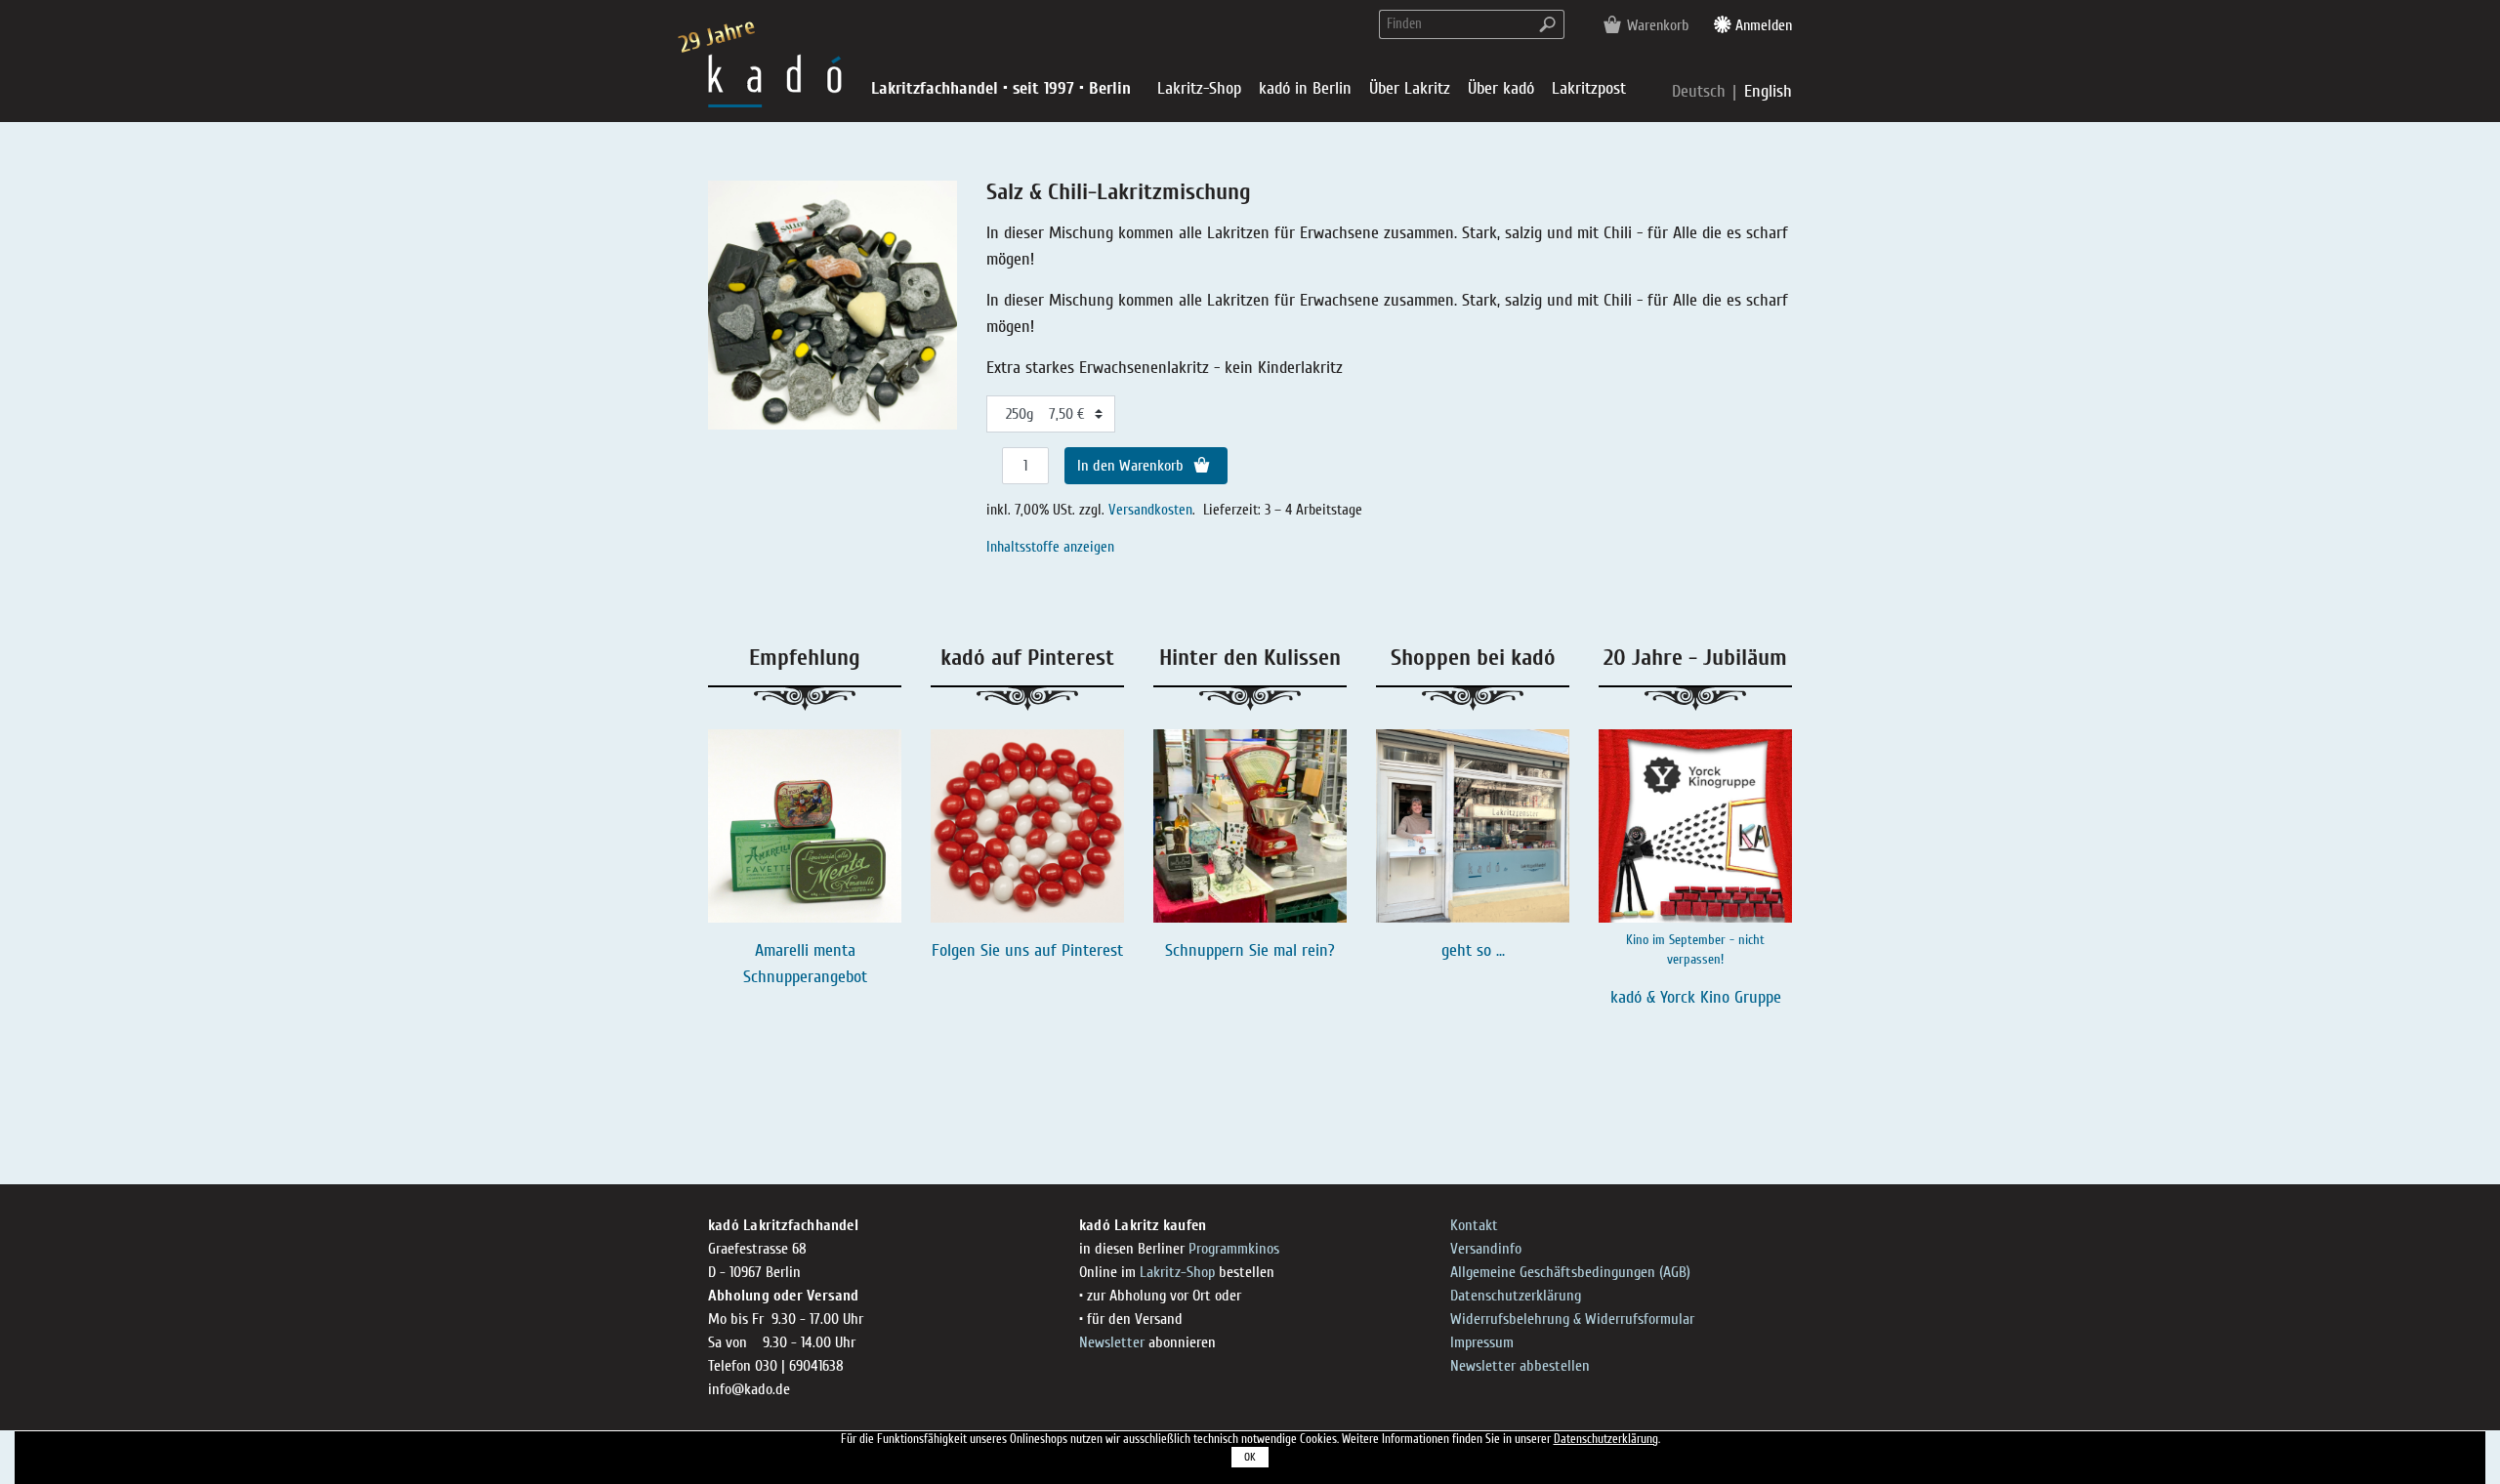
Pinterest (1092, 950)
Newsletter (1112, 1342)
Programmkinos (1234, 1249)
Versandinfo (1486, 1249)
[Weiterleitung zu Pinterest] (1027, 826)
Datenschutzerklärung (1516, 1296)
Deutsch (1701, 91)
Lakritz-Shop (1177, 1272)
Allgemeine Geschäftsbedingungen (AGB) (1570, 1272)
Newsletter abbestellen (1520, 1366)
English (1768, 91)
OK (1250, 1457)
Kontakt (1474, 1225)
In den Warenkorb (1132, 466)
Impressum (1482, 1342)
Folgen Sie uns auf (997, 950)
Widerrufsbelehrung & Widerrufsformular (1572, 1319)
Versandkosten (1150, 510)
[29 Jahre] (775, 80)
